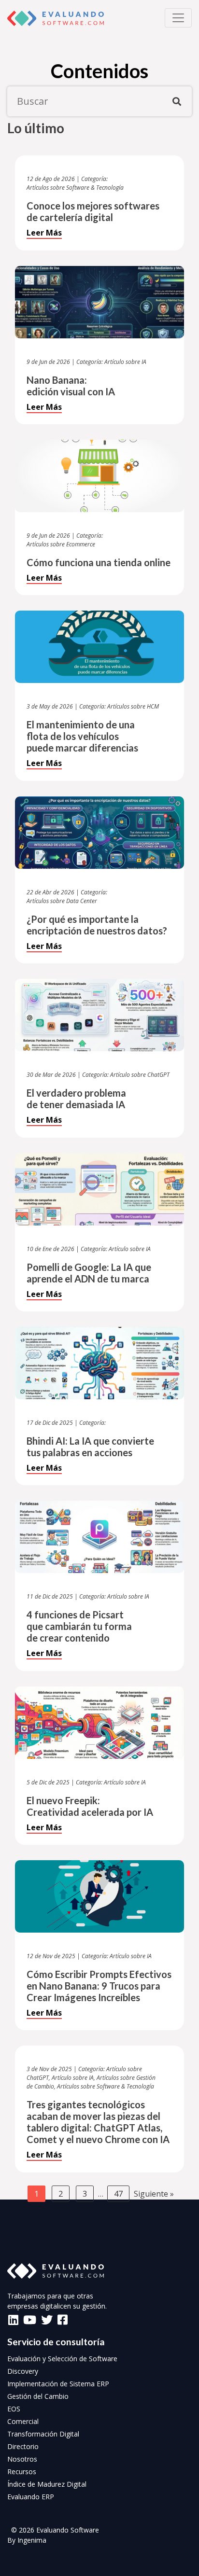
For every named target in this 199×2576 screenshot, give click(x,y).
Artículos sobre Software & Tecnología (75, 188)
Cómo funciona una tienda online (99, 562)
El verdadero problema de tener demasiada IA (76, 1099)
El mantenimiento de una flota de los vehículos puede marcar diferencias (82, 736)
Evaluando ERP (31, 2497)
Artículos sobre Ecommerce (61, 544)
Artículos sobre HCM (133, 706)
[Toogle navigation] (178, 18)
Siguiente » (154, 2194)
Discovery (23, 2371)
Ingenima (32, 2540)
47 (118, 2194)
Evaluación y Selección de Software (62, 2359)
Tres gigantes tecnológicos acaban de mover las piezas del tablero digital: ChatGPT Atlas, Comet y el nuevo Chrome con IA (98, 2122)
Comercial (23, 2421)
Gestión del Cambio (38, 2396)
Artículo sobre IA (125, 362)
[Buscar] (177, 101)
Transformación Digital (43, 2434)
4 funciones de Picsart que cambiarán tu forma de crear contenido (79, 1626)
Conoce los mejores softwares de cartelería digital (93, 211)
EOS (14, 2409)
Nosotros (22, 2459)
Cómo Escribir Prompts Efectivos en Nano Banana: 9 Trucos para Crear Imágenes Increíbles (99, 1986)
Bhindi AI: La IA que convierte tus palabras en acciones (90, 1447)
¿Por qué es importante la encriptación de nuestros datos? (97, 925)
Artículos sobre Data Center (62, 901)
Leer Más (44, 233)
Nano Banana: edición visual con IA (71, 386)
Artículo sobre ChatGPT (140, 1075)
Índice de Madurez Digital (47, 2484)
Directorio (23, 2446)
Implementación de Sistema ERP (58, 2384)
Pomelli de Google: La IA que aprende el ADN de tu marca (89, 1273)
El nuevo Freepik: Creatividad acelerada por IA (90, 1806)
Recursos (22, 2472)
